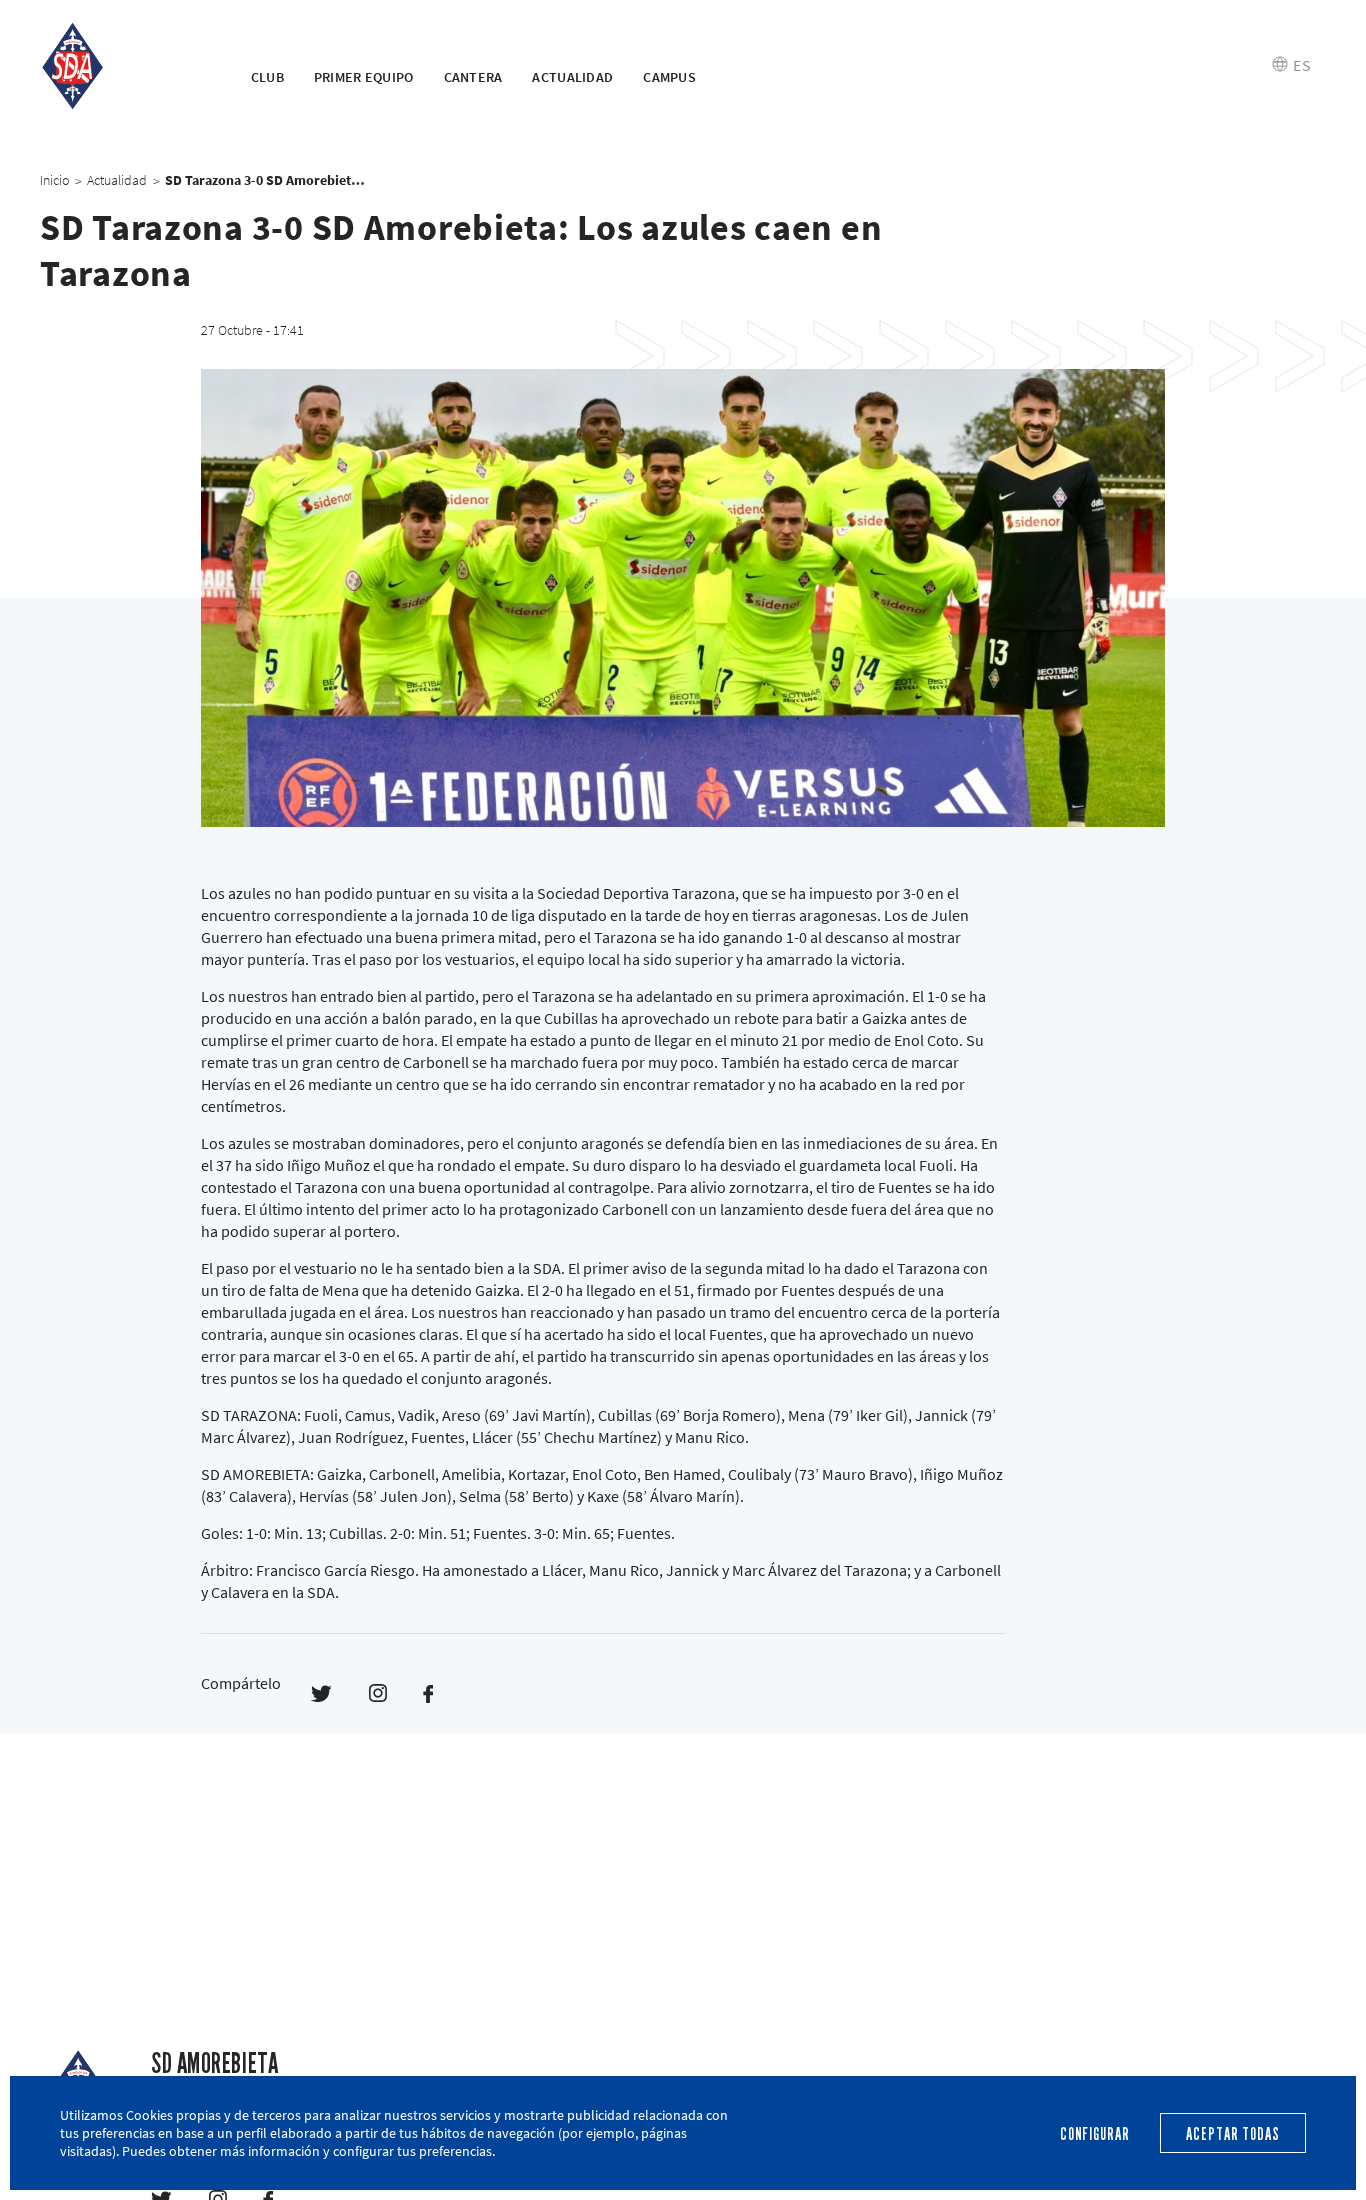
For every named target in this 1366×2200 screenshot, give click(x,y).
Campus (669, 77)
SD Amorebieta (214, 2063)
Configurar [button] (1095, 2134)
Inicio (54, 180)
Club (267, 77)
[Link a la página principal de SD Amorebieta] (120, 65)
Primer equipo (364, 77)
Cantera (473, 77)
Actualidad (572, 77)
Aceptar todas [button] (1232, 2134)
